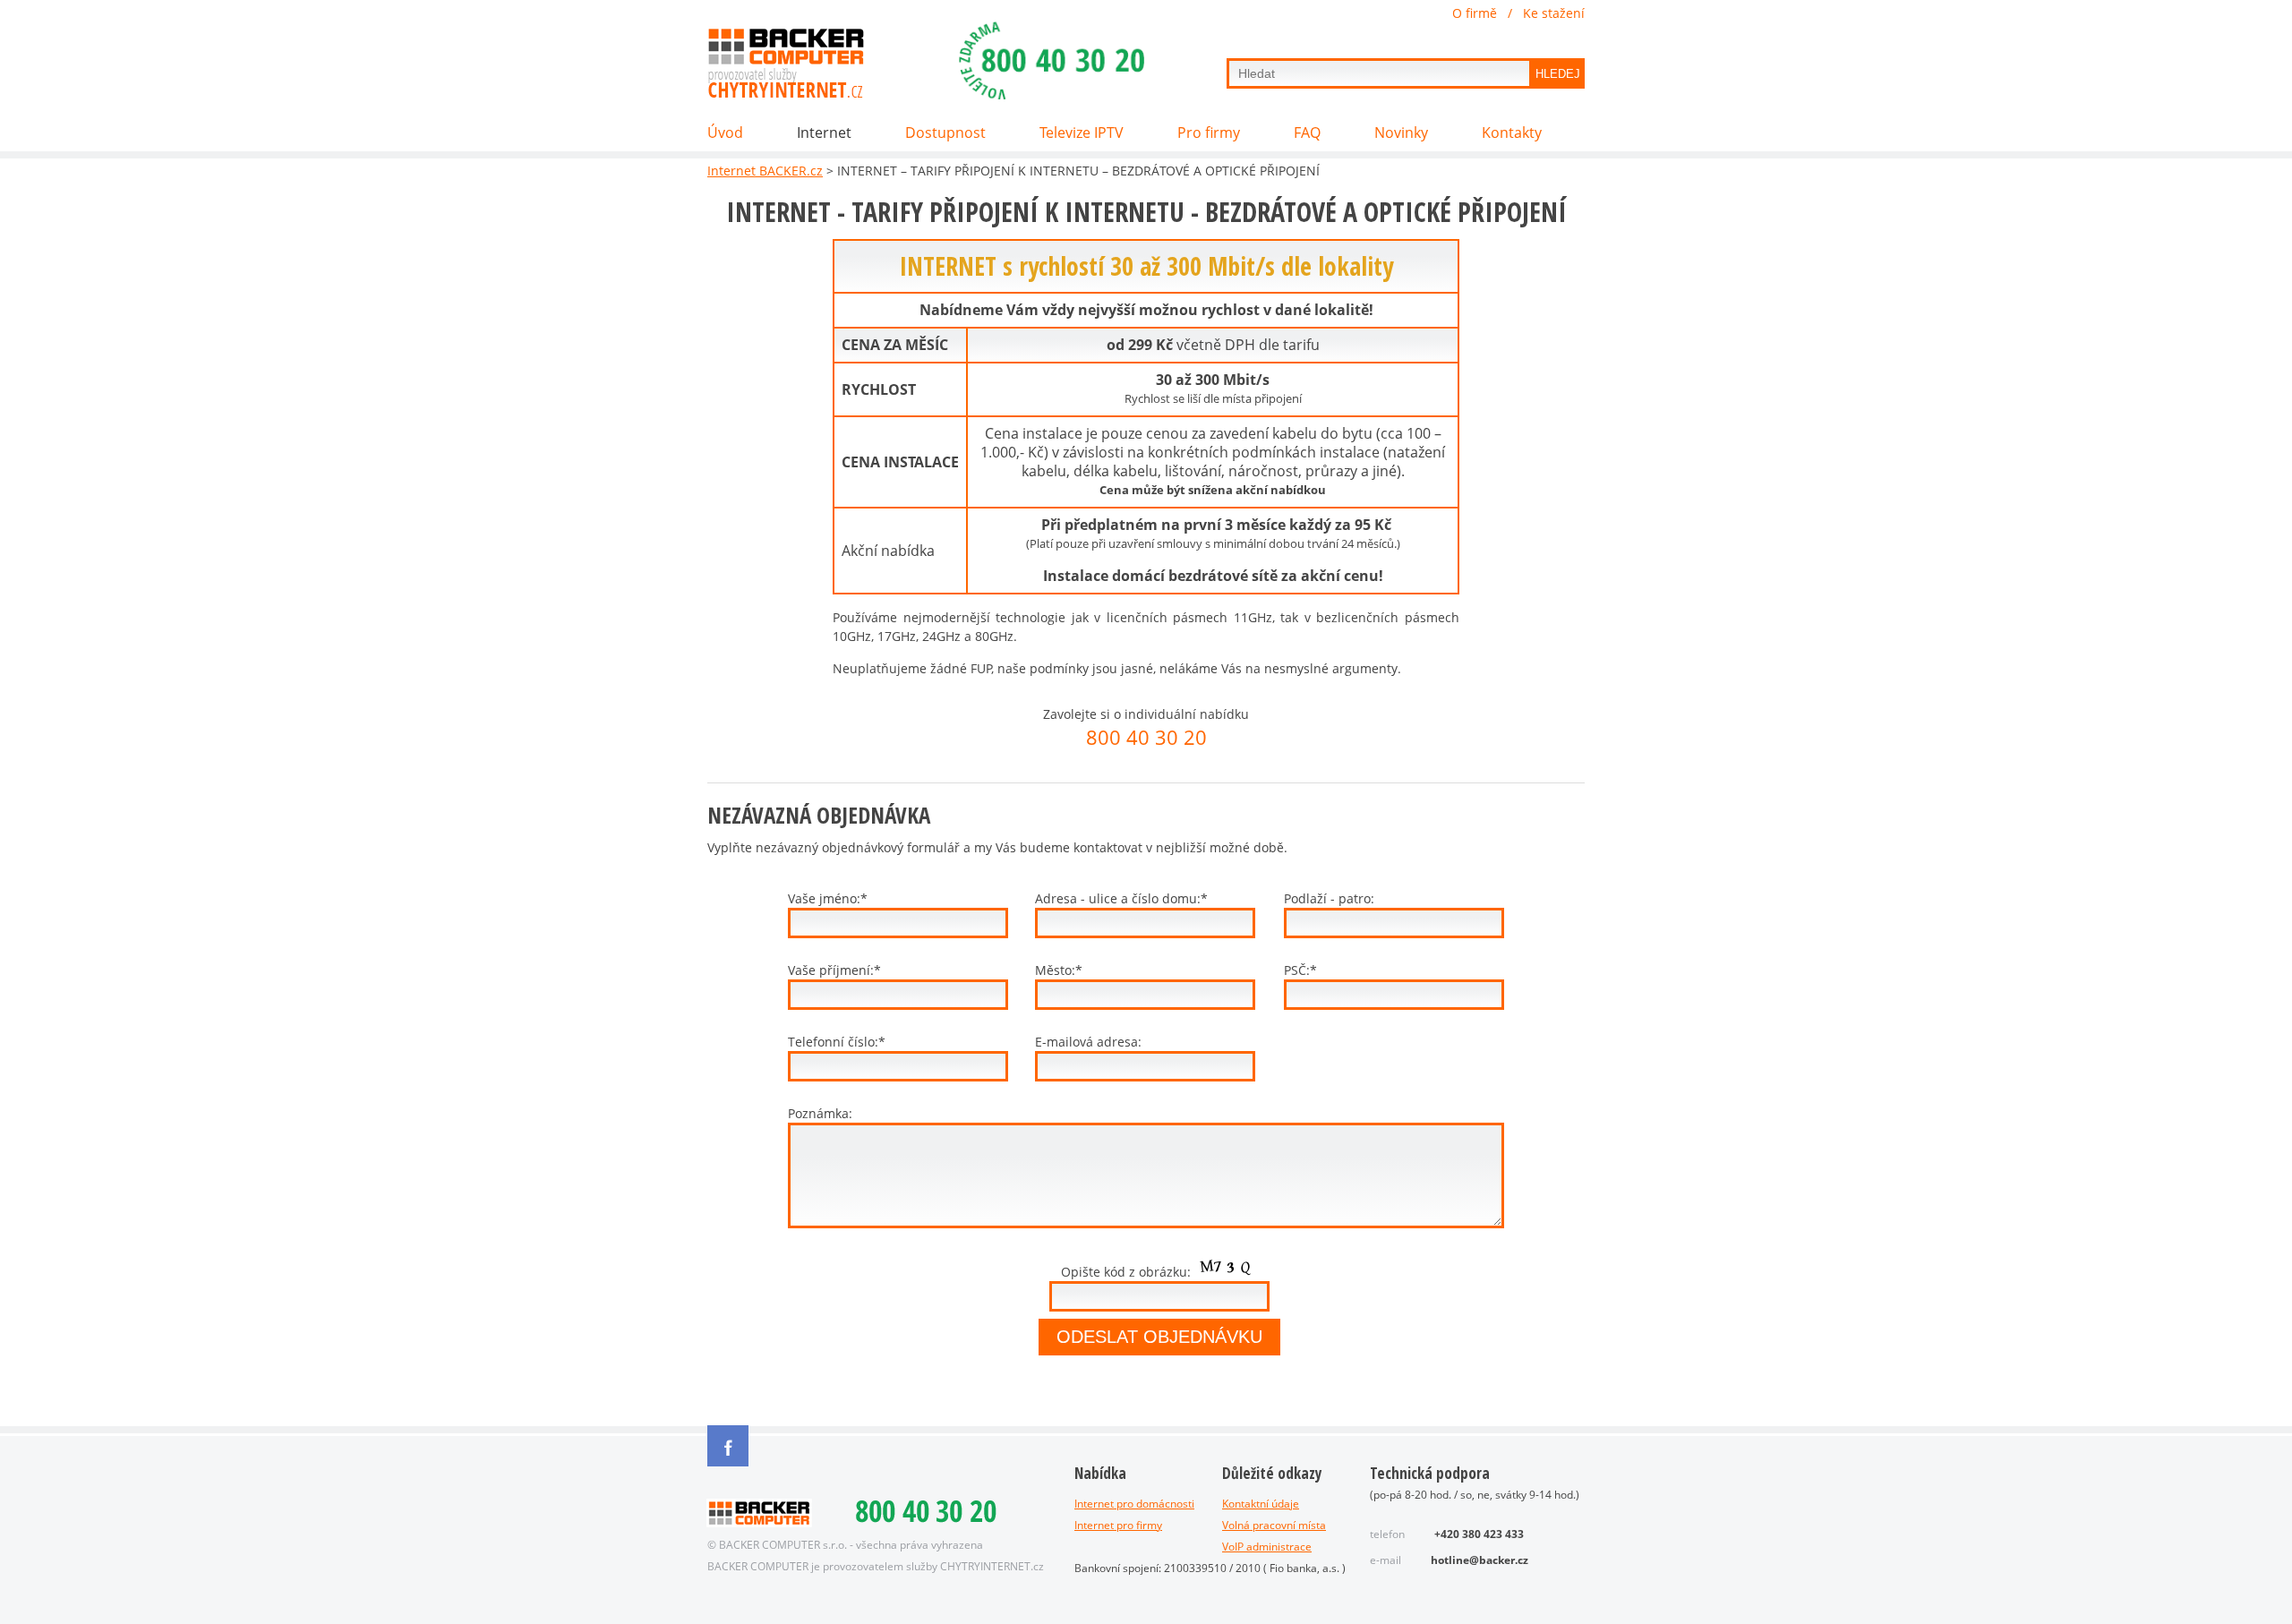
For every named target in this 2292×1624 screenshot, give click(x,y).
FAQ (1307, 133)
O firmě (1475, 13)
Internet (824, 133)
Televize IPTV (1082, 133)
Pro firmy (1209, 133)
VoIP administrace (1267, 1547)
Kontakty (1512, 133)
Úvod (725, 133)
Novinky (1401, 133)
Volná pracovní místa (1274, 1525)
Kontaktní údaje (1261, 1504)
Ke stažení (1554, 13)
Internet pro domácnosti (1134, 1504)
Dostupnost (945, 133)
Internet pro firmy (1118, 1525)
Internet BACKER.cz (765, 171)
